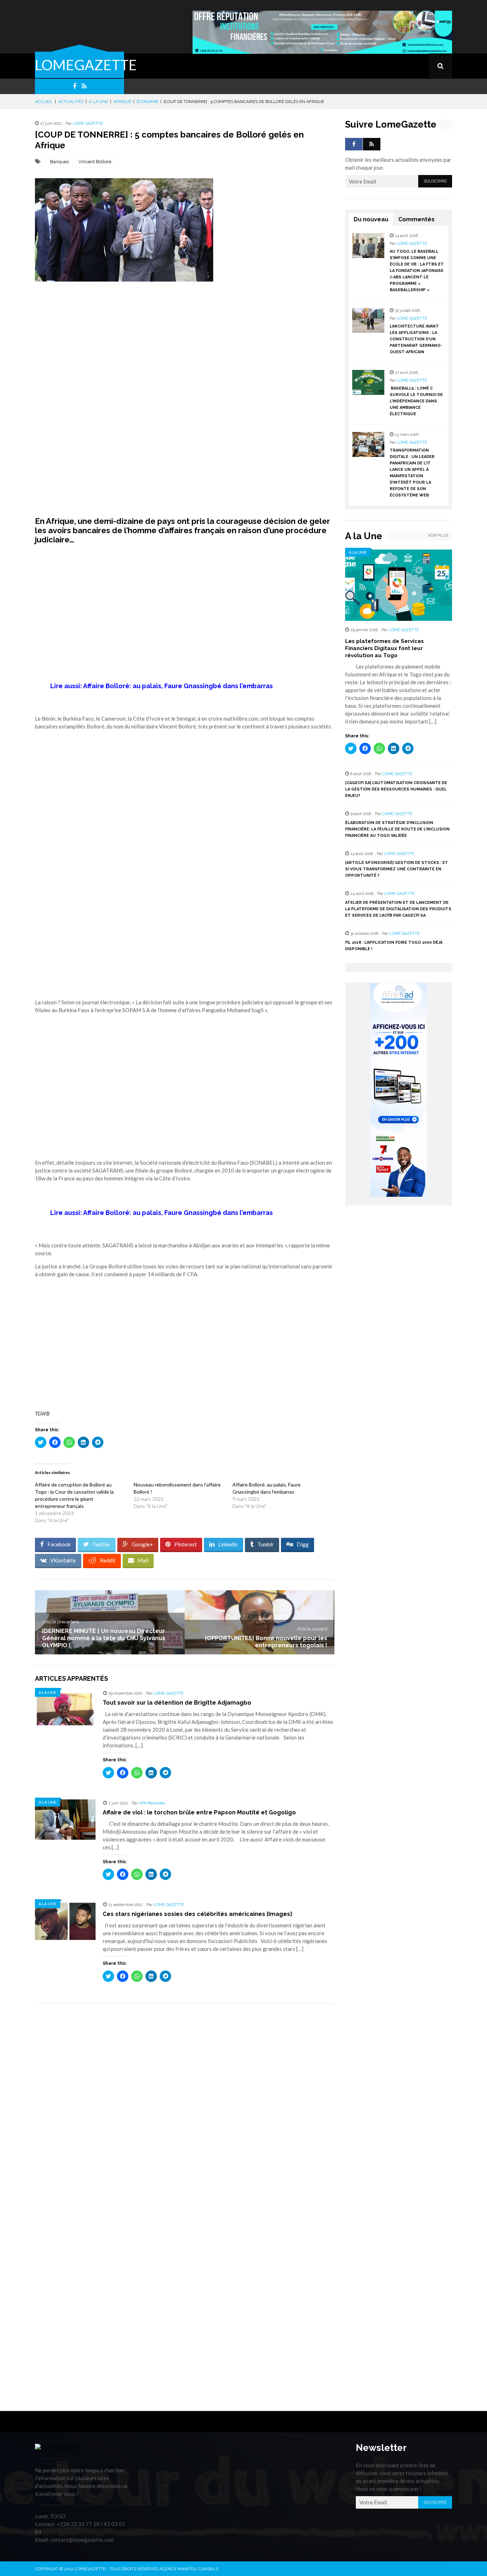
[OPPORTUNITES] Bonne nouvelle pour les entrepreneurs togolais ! (266, 1642)
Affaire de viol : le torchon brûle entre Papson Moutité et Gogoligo (199, 1812)
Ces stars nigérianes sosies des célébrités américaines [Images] (198, 1914)
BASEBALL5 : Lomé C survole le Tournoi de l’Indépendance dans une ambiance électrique (416, 401)
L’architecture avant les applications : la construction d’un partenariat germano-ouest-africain (416, 339)
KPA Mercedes (152, 1803)
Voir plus (438, 535)
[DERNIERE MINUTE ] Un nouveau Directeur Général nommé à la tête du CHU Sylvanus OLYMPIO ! (104, 1638)
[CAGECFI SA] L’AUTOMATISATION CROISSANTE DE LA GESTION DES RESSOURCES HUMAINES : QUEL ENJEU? (396, 789)
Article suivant (312, 1629)
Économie (147, 102)
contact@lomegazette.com (82, 2540)
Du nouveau (371, 219)
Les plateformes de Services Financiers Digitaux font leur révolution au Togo (385, 648)
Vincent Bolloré (95, 162)
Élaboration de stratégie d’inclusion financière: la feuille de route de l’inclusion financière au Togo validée (397, 829)
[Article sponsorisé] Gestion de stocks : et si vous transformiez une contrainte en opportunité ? (397, 869)
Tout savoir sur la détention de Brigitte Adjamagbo (177, 1703)
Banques (59, 162)
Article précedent (60, 1622)
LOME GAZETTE (88, 123)
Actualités (71, 102)
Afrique (122, 102)
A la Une (98, 102)
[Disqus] (185, 2109)
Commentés (416, 219)
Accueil (44, 102)
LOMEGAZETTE (86, 65)
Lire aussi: (162, 686)
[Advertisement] (185, 342)
